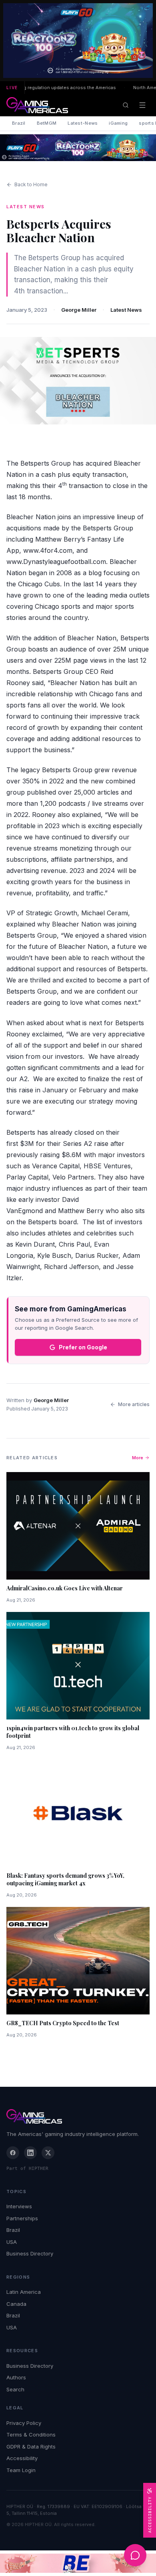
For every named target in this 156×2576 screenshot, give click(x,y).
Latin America (24, 2292)
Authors (16, 2377)
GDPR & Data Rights (31, 2447)
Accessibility (22, 2458)
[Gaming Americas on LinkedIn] (30, 2153)
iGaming (118, 123)
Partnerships (22, 2218)
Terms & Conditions (31, 2435)
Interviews (19, 2206)
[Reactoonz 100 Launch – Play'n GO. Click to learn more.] (78, 41)
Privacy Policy (24, 2423)
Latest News (126, 310)
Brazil (19, 123)
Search (15, 2389)
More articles (134, 1404)
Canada (16, 2304)
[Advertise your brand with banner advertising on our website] (78, 2563)
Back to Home (31, 184)
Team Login (21, 2470)
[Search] (126, 105)
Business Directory (30, 2253)
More (138, 1458)
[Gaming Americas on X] (48, 2153)
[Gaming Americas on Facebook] (13, 2153)
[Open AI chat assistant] (135, 2555)
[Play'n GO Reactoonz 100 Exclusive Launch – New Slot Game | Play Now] (78, 148)
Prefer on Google (83, 1347)
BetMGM (47, 123)
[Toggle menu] (142, 105)
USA (12, 2242)
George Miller (79, 310)
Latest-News (83, 123)
